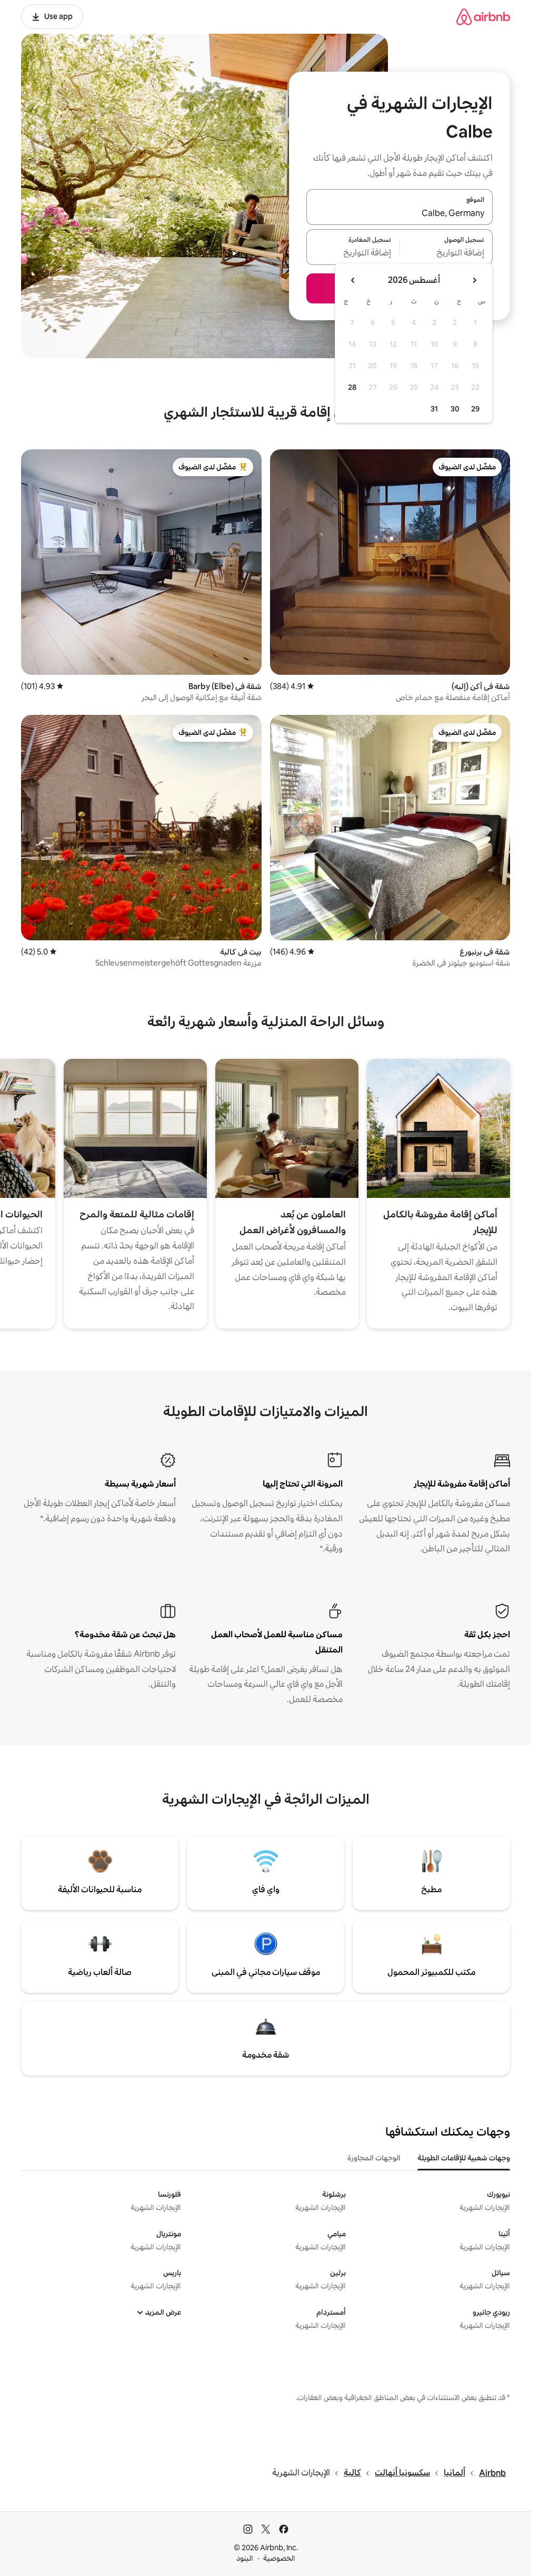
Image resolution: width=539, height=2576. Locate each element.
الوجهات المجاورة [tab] (374, 2158)
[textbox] (447, 253)
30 (455, 409)
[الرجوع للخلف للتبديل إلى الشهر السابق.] (474, 280)
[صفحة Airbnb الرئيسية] (483, 17)
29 (475, 409)
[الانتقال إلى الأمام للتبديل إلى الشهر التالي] (353, 280)
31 (434, 409)
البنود (245, 2558)
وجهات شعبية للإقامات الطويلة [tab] (464, 2158)
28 (352, 387)
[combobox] (400, 213)
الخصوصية (279, 2558)
